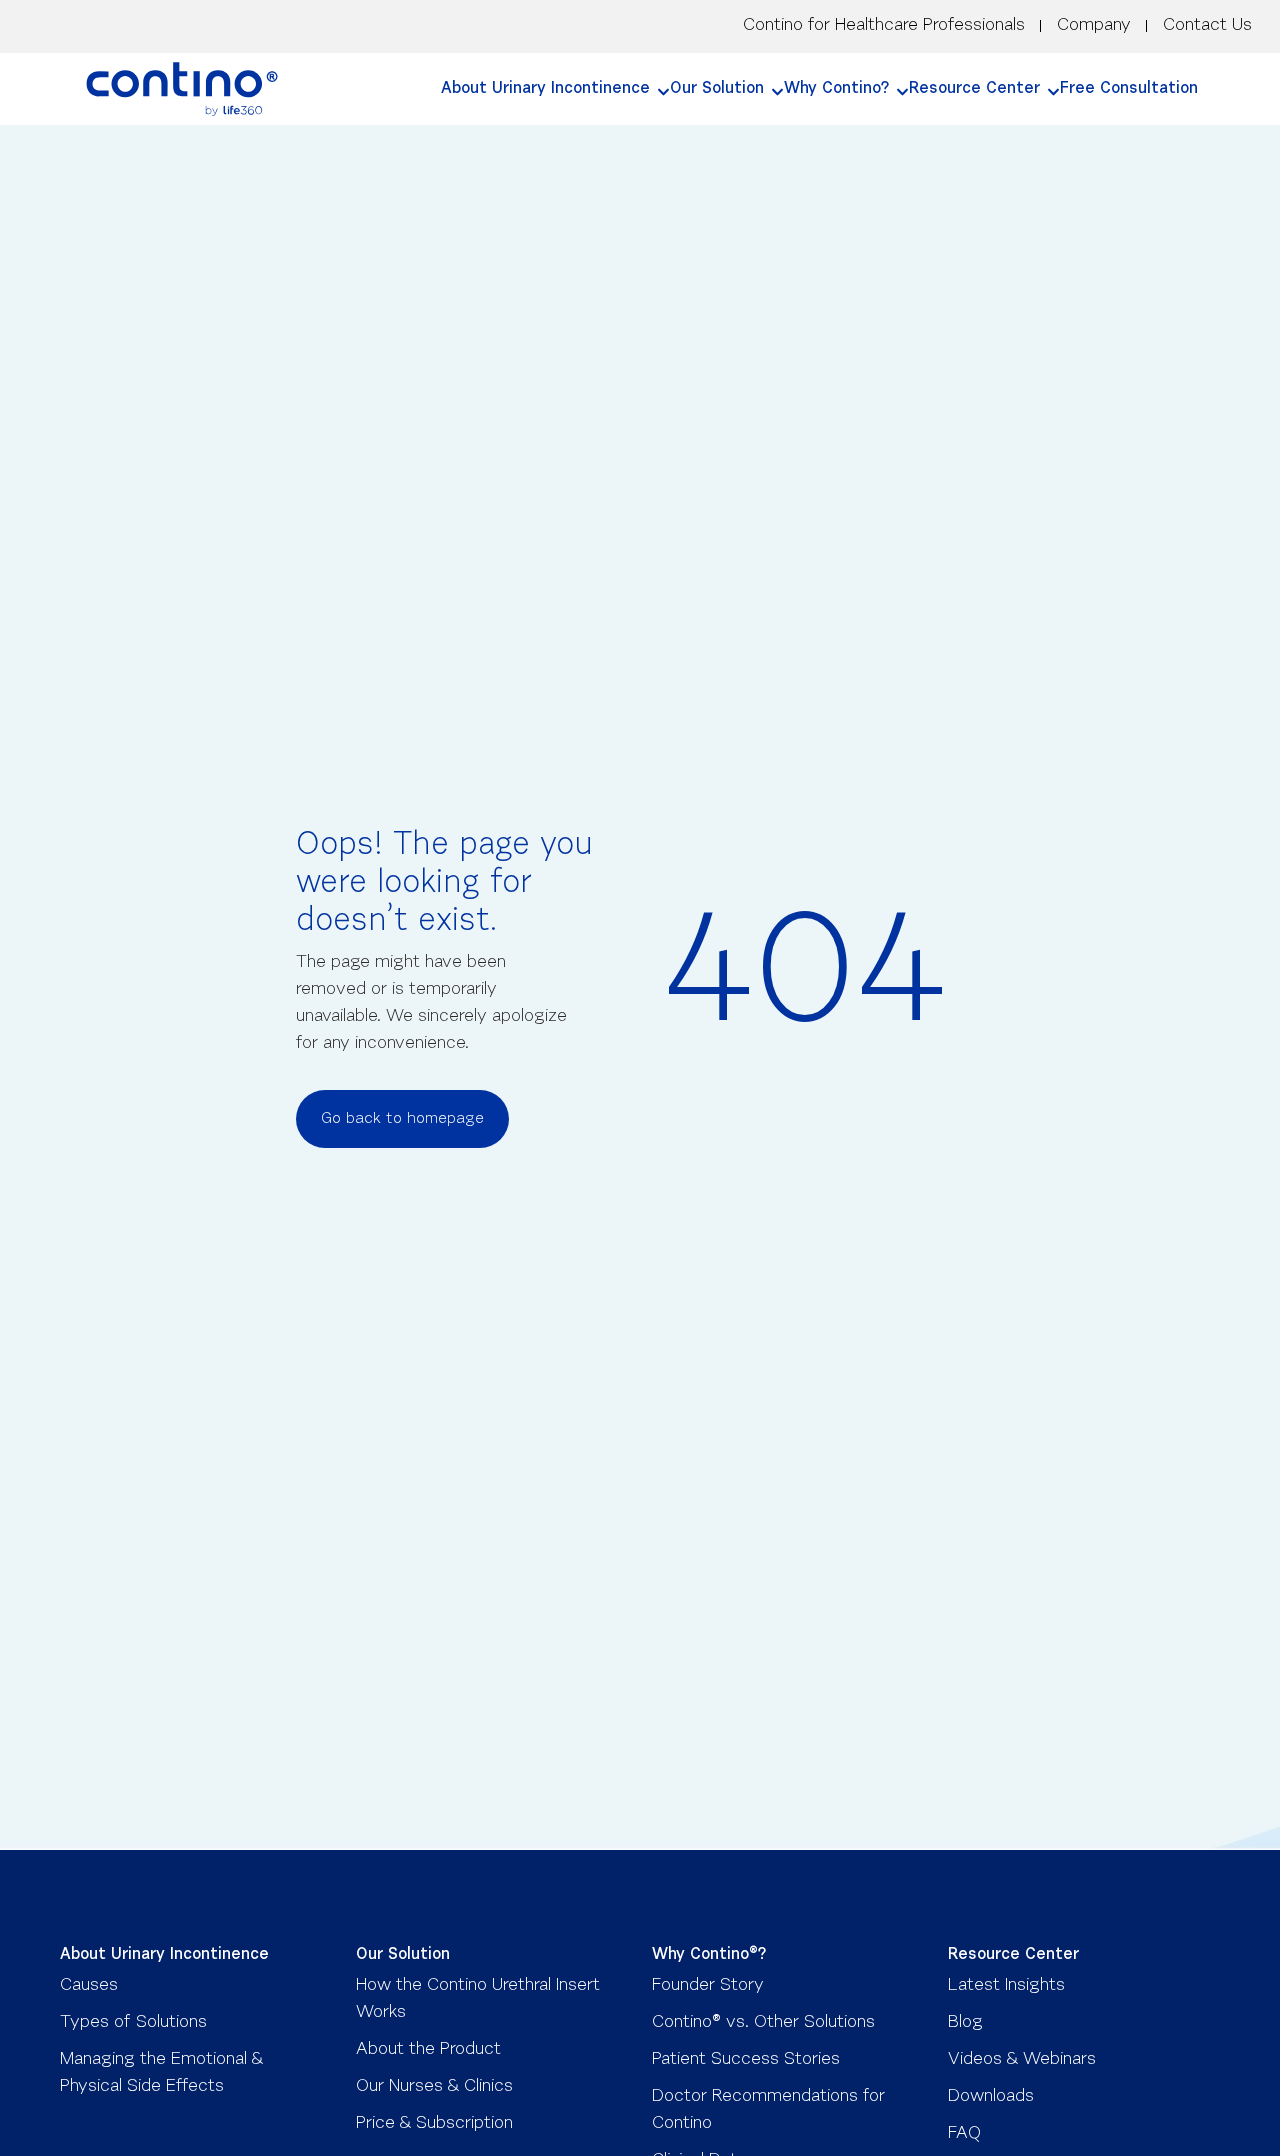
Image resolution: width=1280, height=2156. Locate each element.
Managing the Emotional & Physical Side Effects (161, 2073)
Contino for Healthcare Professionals (884, 26)
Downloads (991, 2097)
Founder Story (708, 1986)
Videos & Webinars (1022, 2060)
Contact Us (1207, 26)
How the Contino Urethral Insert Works (478, 1999)
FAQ (964, 2134)
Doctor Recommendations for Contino (768, 2110)
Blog (965, 2023)
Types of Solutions (133, 2023)
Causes (89, 1986)
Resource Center (974, 89)
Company (1094, 26)
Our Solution (717, 89)
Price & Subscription (434, 2124)
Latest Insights (1006, 1986)
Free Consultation (1129, 89)
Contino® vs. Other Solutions (763, 2023)
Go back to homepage (402, 1119)
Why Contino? (836, 89)
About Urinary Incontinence (545, 89)
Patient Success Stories (746, 2060)
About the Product (428, 2050)
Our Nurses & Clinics (434, 2087)
